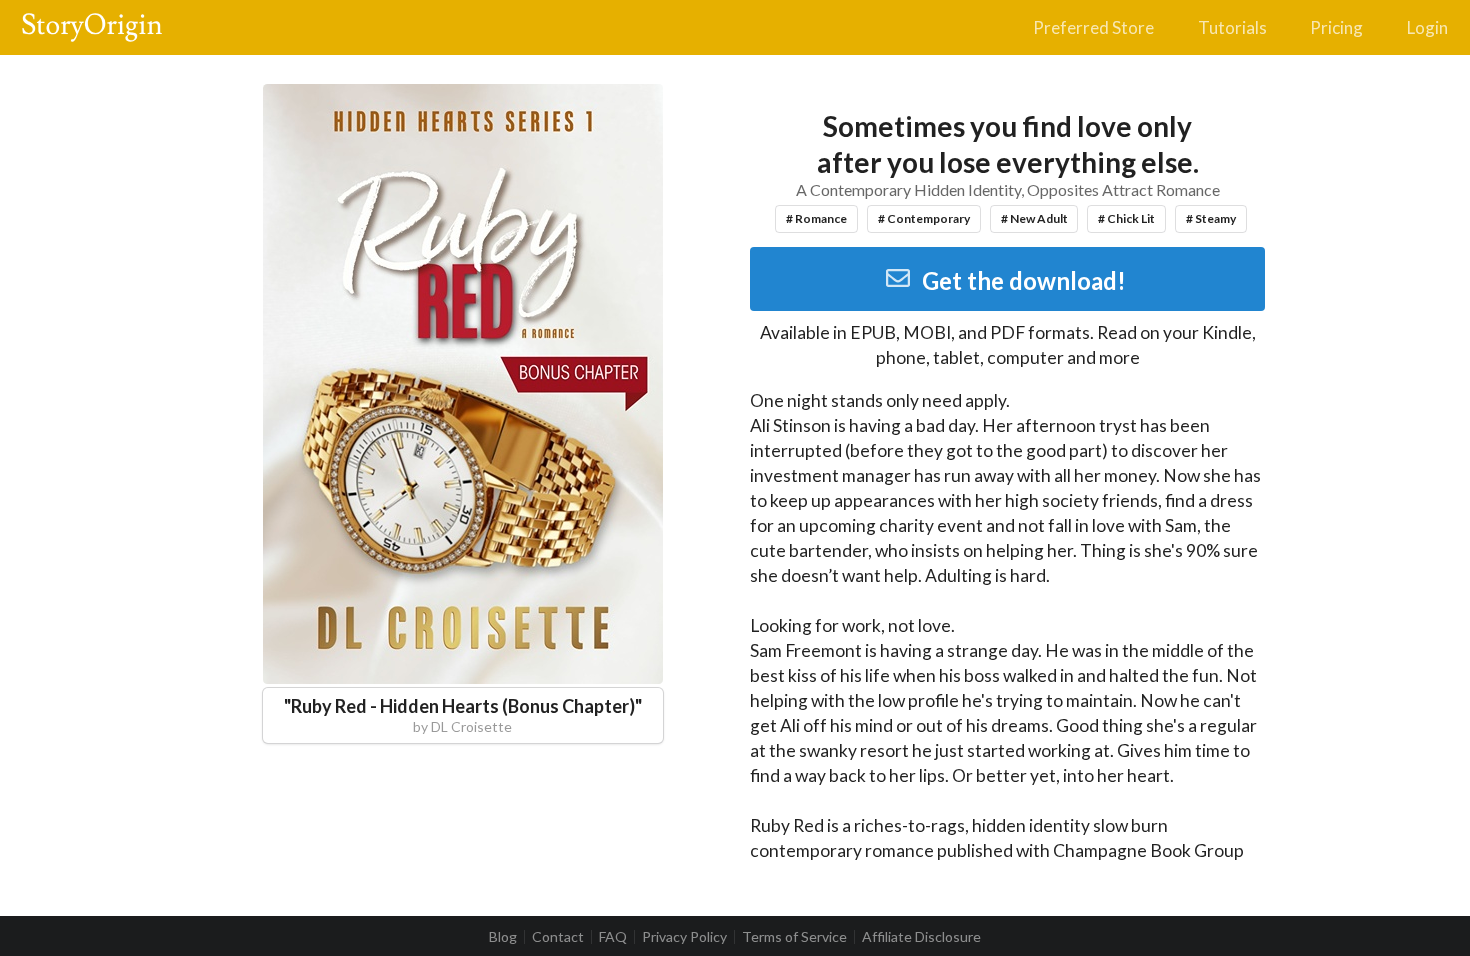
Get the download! (1024, 280)
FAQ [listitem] (613, 937)
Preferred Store (1093, 27)
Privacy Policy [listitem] (684, 937)
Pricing (1336, 27)
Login (1427, 27)
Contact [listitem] (558, 937)
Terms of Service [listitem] (794, 937)
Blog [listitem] (503, 937)
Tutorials (1232, 27)
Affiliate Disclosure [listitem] (921, 937)
